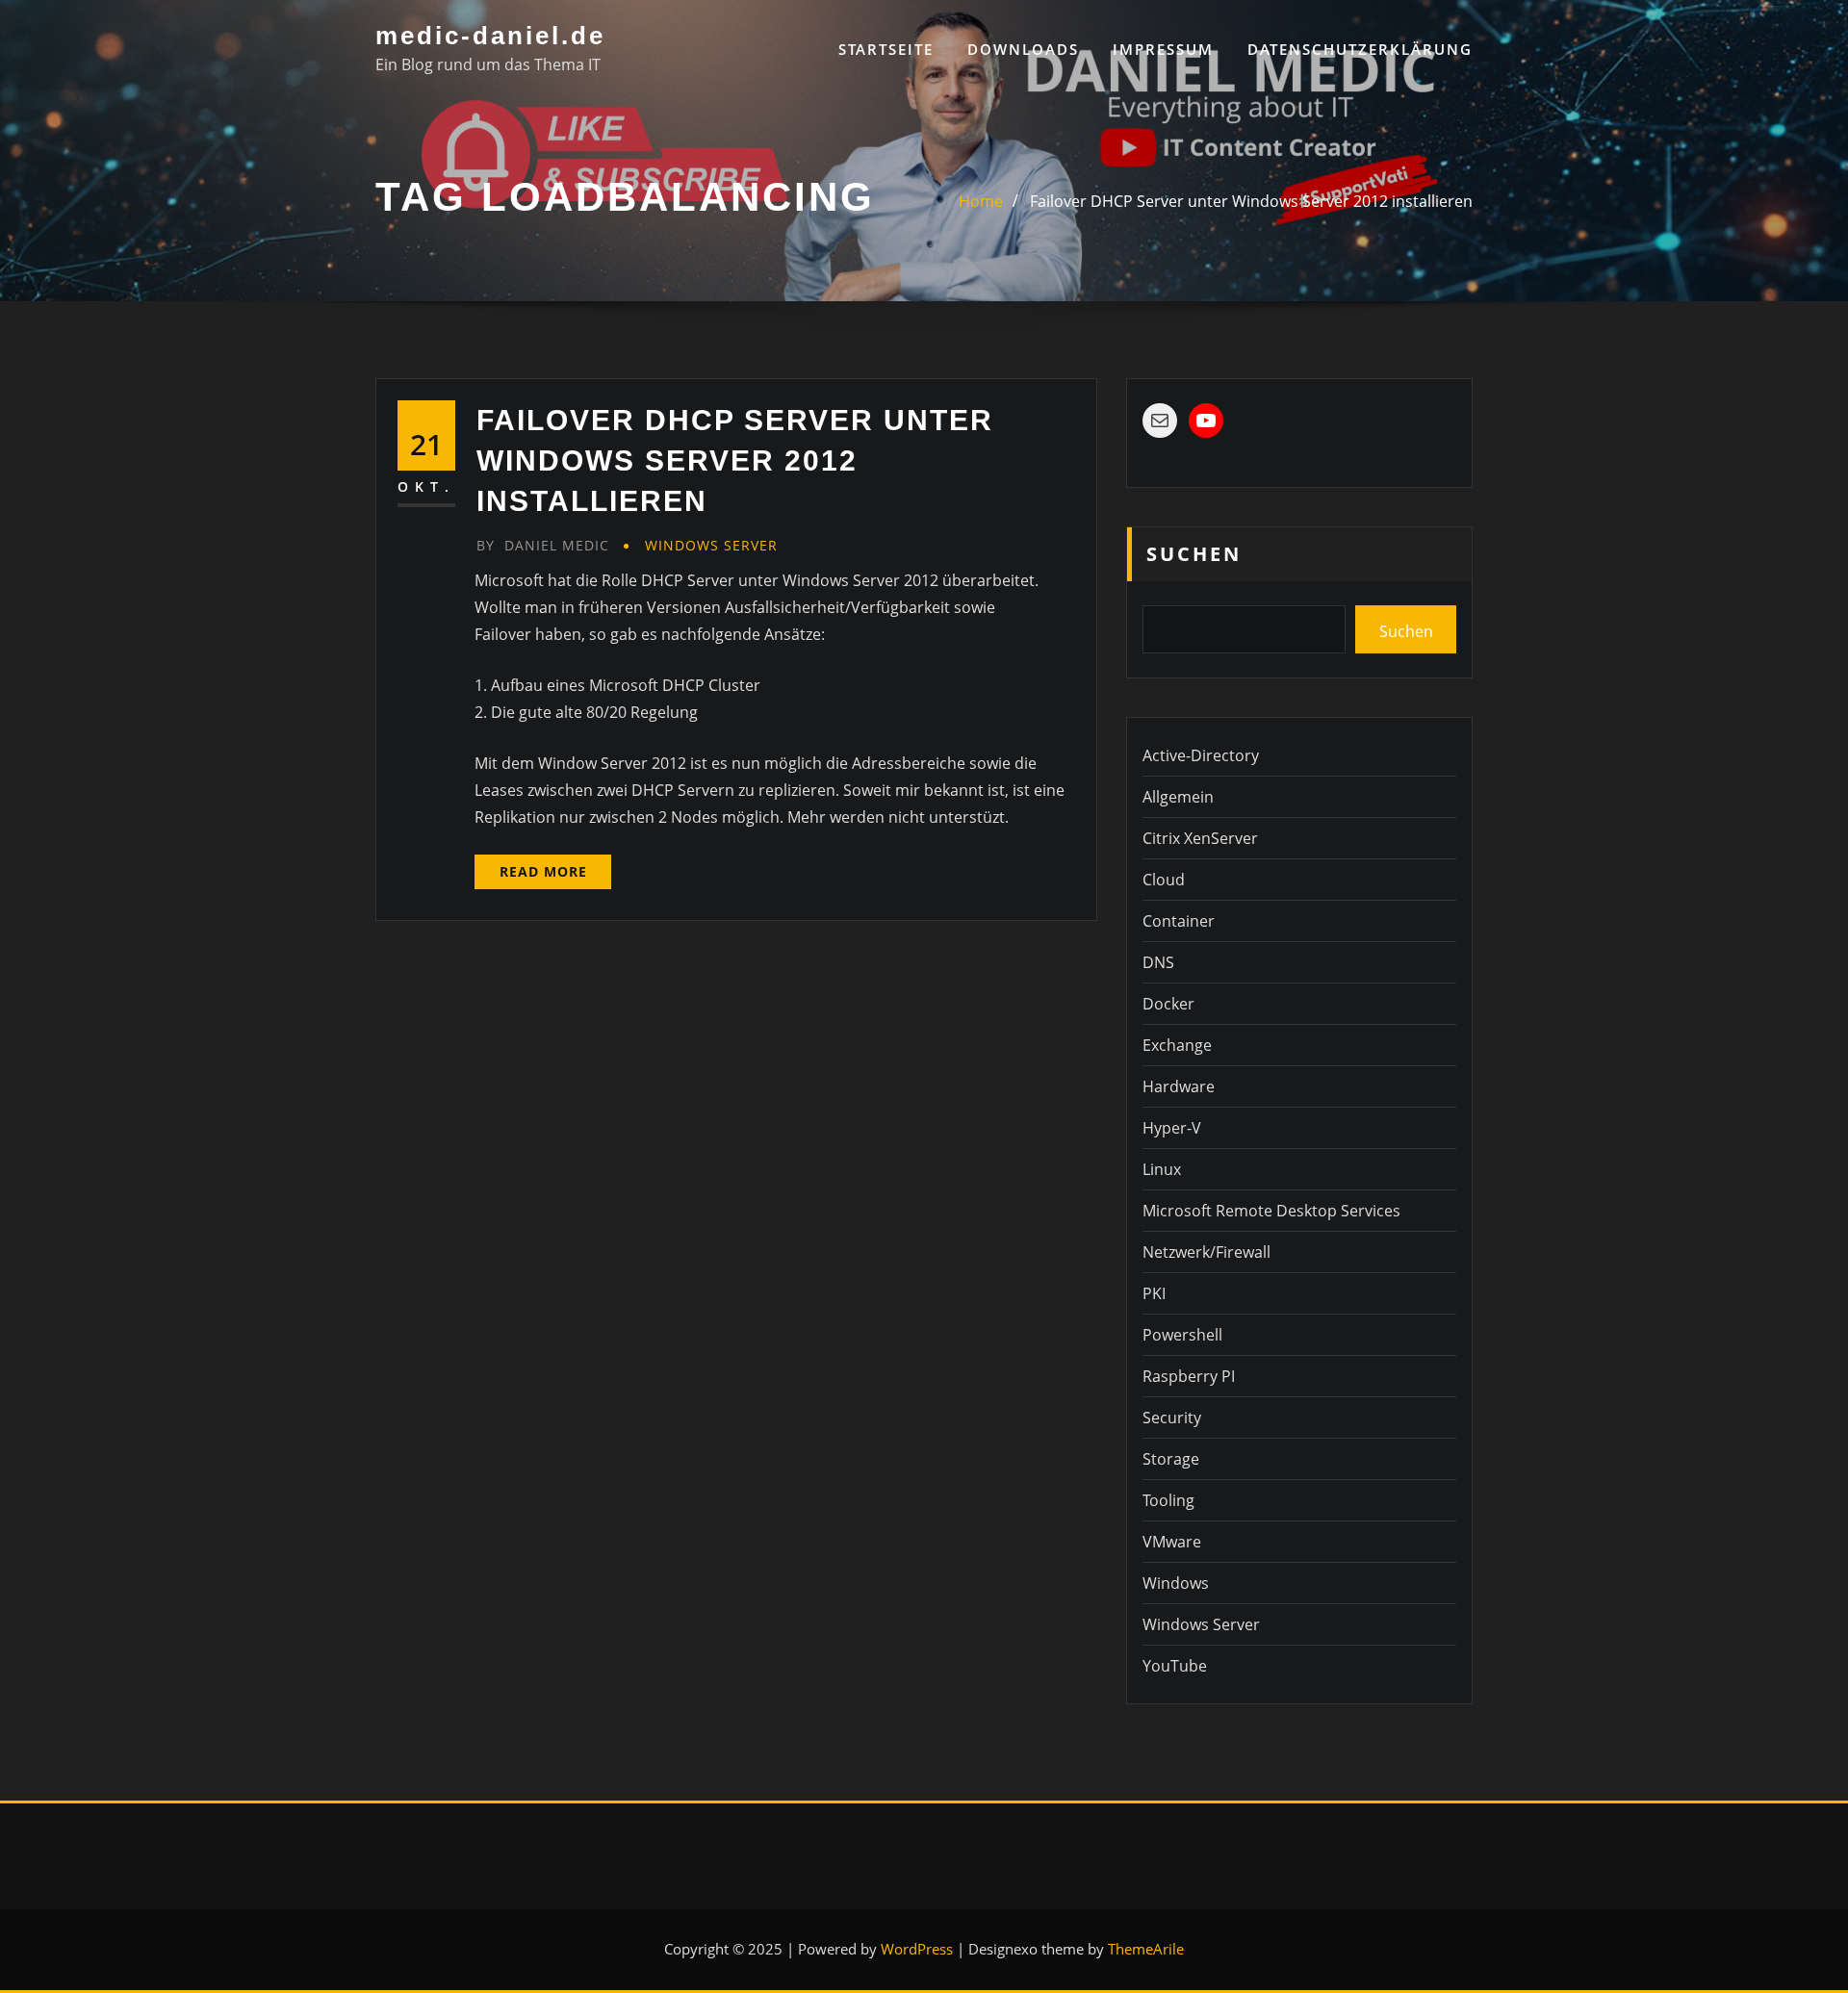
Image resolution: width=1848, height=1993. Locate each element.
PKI (1154, 1293)
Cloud (1164, 880)
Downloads (1023, 49)
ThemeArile (1146, 1949)
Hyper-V (1172, 1128)
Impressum (1163, 49)
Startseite (886, 49)
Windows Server (711, 545)
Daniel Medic (543, 545)
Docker (1168, 1004)
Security (1172, 1418)
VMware (1172, 1542)
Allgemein (1178, 797)
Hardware (1179, 1086)
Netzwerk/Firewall (1206, 1252)
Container (1179, 921)
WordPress (917, 1949)
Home (981, 201)
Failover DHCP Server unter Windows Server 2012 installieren (1251, 201)
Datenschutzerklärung (1360, 49)
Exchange (1177, 1045)
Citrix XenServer (1200, 838)
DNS (1158, 962)
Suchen (1194, 554)
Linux (1162, 1169)
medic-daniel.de (490, 36)
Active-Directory (1201, 755)
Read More (543, 871)
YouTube (1175, 1666)
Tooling (1168, 1500)
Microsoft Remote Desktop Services (1271, 1211)
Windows (1176, 1583)
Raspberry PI (1189, 1376)
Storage (1171, 1459)
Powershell (1182, 1335)
